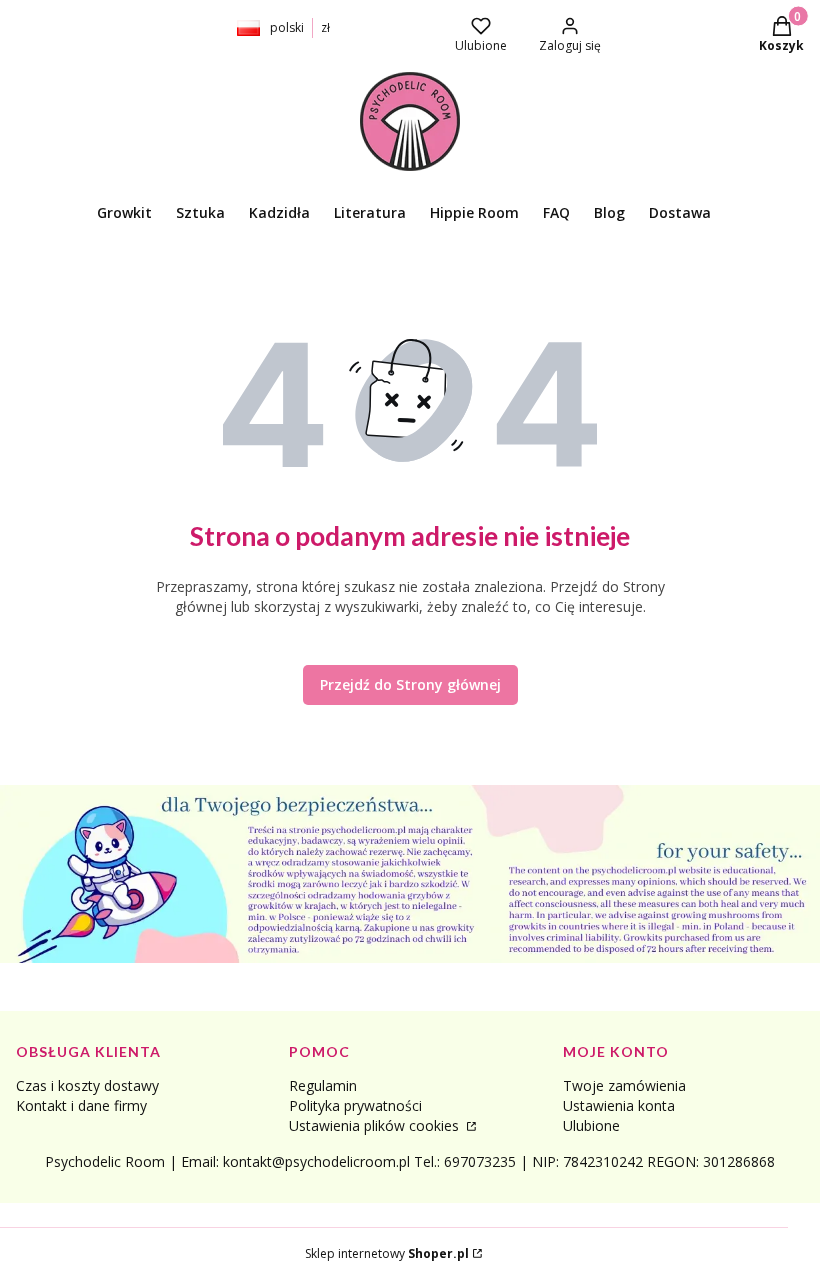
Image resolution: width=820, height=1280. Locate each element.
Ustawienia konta (619, 1105)
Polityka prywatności (355, 1105)
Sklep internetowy (387, 1253)
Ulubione (591, 1125)
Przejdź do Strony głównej (410, 684)
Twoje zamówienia (624, 1085)
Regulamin (323, 1085)
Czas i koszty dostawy (87, 1085)
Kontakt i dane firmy (81, 1105)
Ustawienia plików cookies (376, 1125)
